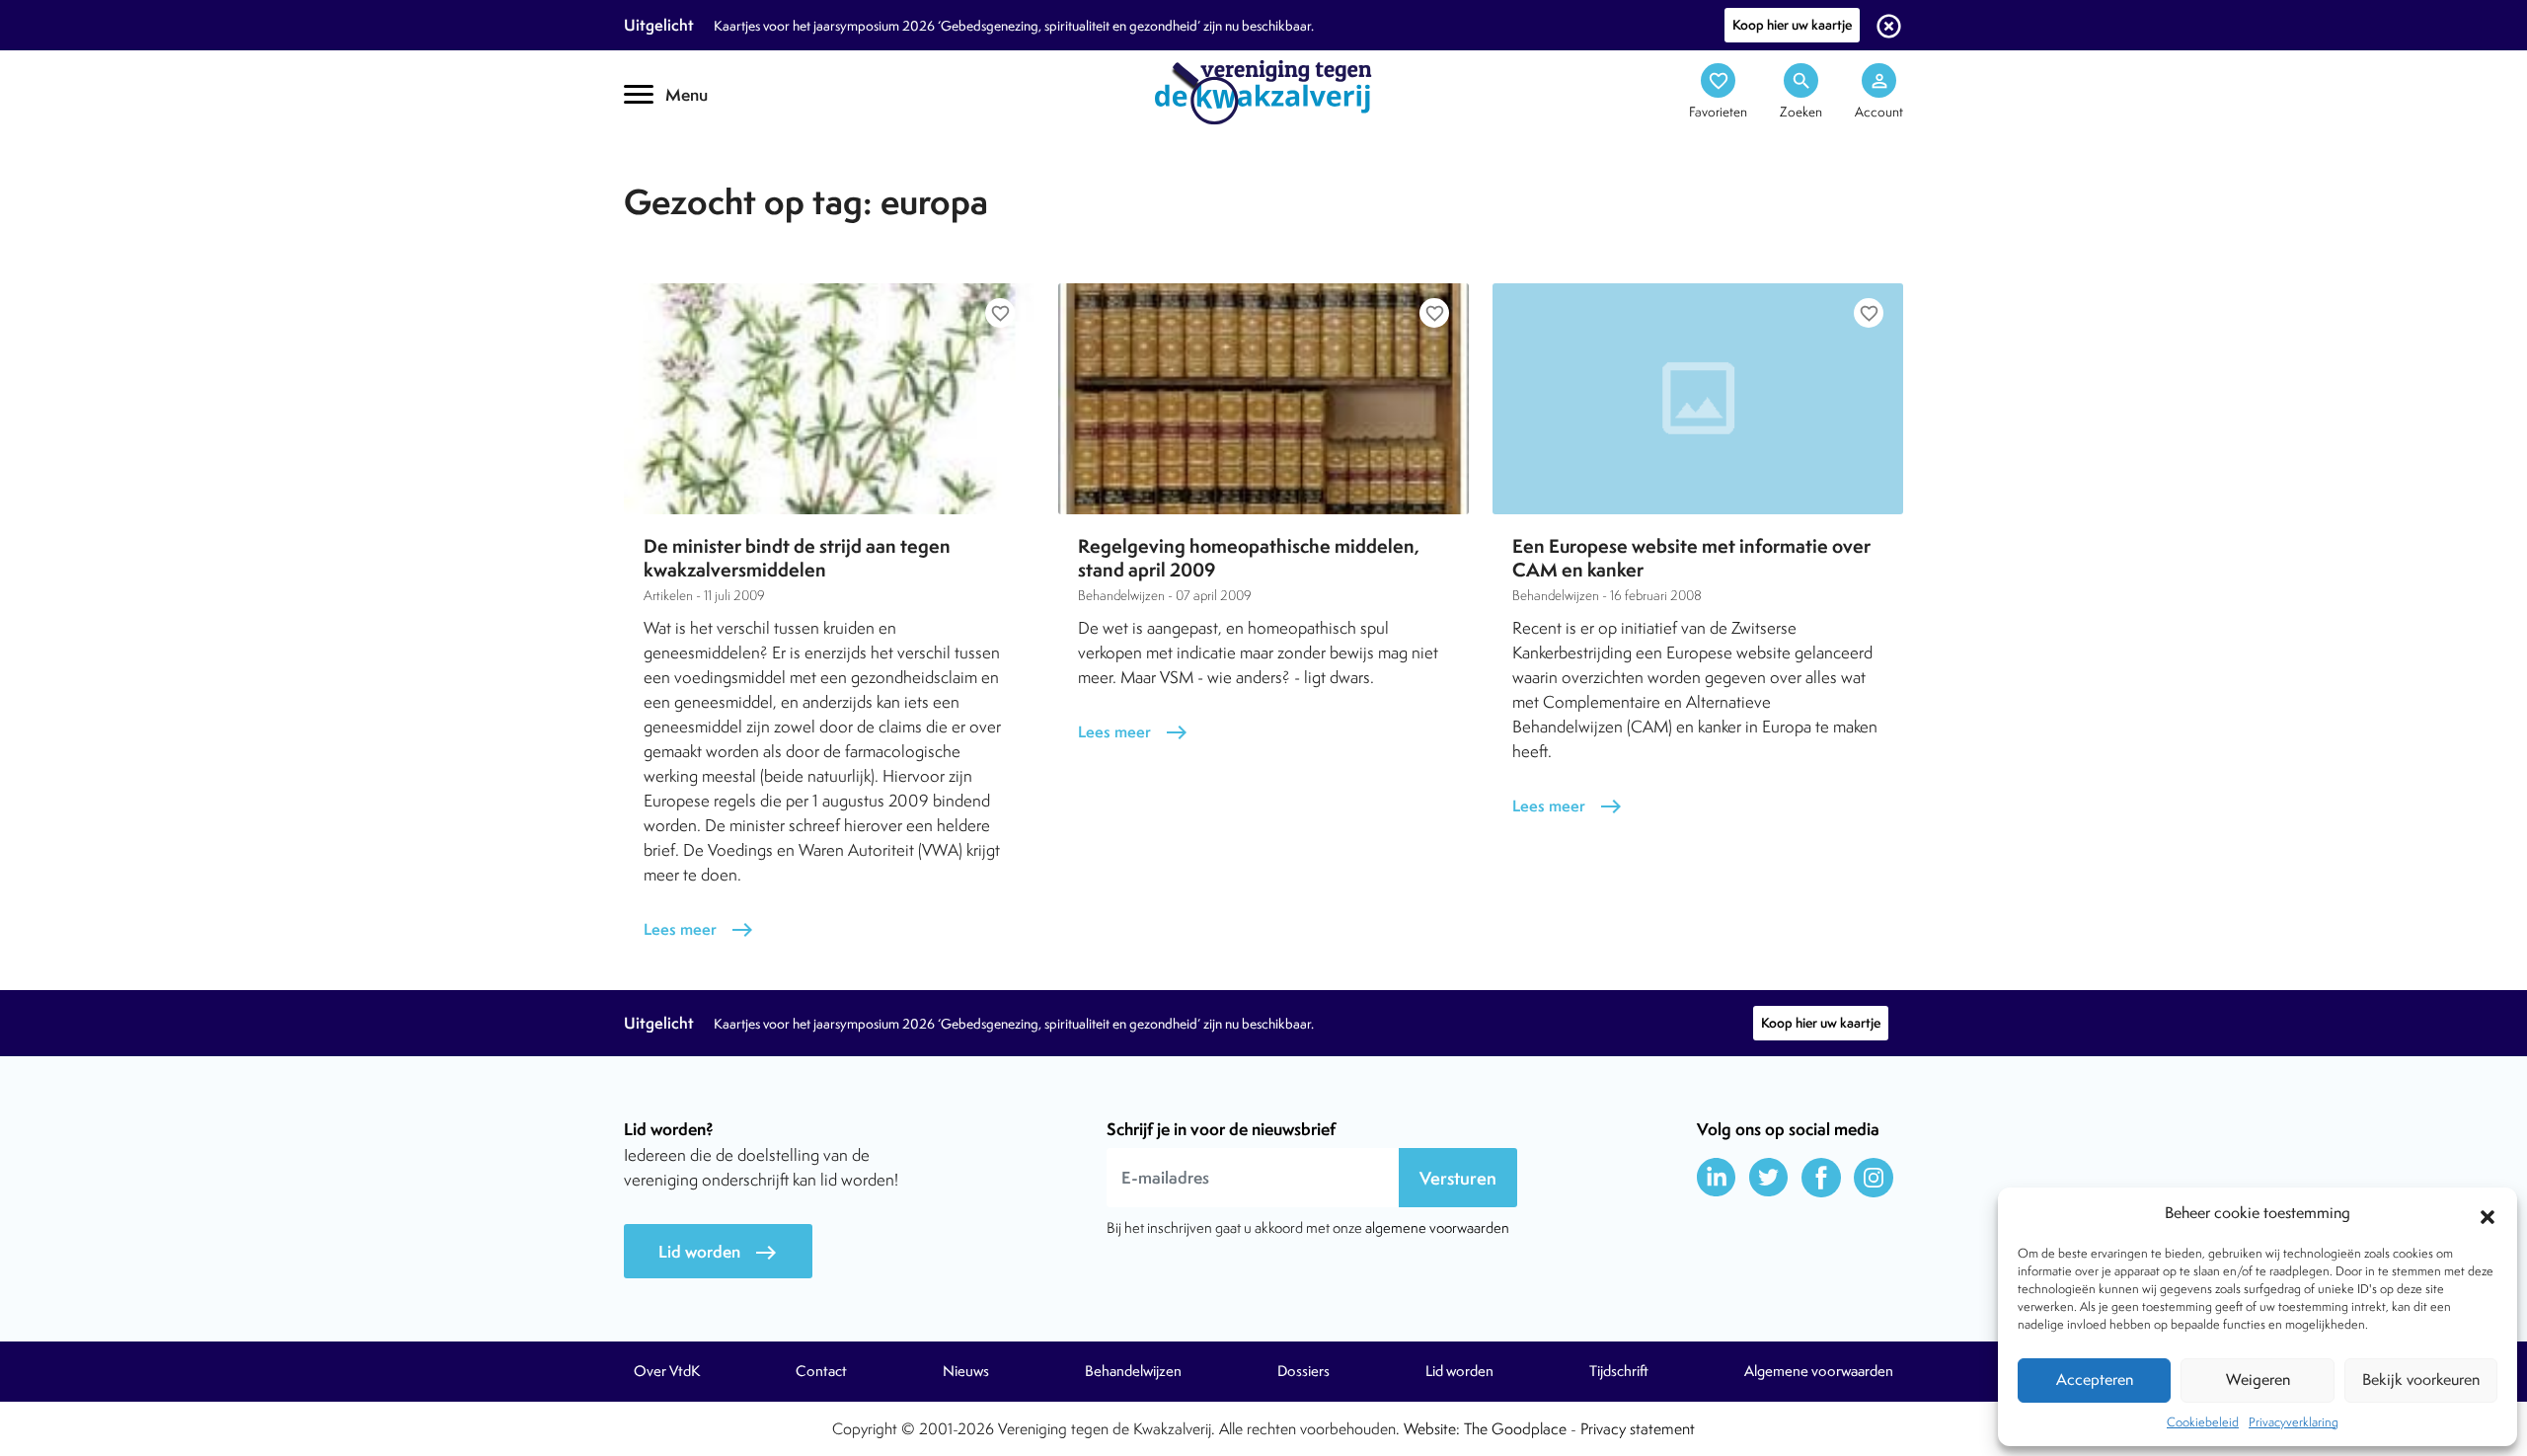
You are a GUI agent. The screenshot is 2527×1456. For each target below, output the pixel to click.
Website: (1432, 1429)
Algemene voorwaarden (1819, 1371)
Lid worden (718, 1252)
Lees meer (699, 929)
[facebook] (1821, 1178)
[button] (2488, 1214)
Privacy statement (1638, 1429)
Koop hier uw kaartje (1792, 25)
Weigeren (2258, 1379)
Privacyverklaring (2294, 1422)
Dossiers (1303, 1371)
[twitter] (1769, 1178)
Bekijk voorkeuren (2421, 1379)
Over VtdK (667, 1371)
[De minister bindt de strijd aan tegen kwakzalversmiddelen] (829, 399)
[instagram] (1874, 1178)
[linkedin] (1717, 1178)
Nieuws (966, 1371)
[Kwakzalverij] (1263, 91)
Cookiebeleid (2203, 1422)
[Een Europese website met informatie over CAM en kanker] (1698, 399)
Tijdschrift (691, 174)
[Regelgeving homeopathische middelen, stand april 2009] (1263, 399)
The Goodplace (1515, 1429)
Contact (821, 1371)
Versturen (1458, 1178)
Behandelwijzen (1133, 1371)
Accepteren (2095, 1379)
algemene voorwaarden (1437, 1227)
